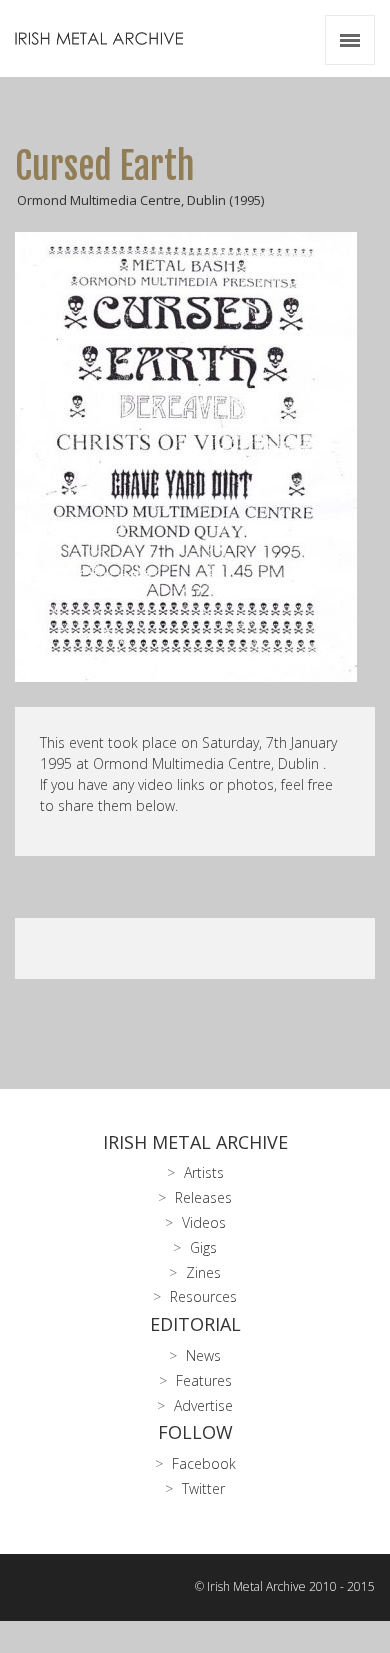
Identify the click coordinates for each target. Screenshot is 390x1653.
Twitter (203, 1488)
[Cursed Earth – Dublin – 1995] (195, 457)
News (203, 1355)
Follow (195, 1432)
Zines (203, 1272)
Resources (203, 1296)
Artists (204, 1172)
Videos (204, 1222)
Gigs (203, 1247)
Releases (203, 1197)
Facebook (204, 1463)
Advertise (203, 1405)
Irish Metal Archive (195, 1142)
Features (204, 1380)
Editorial (195, 1324)
